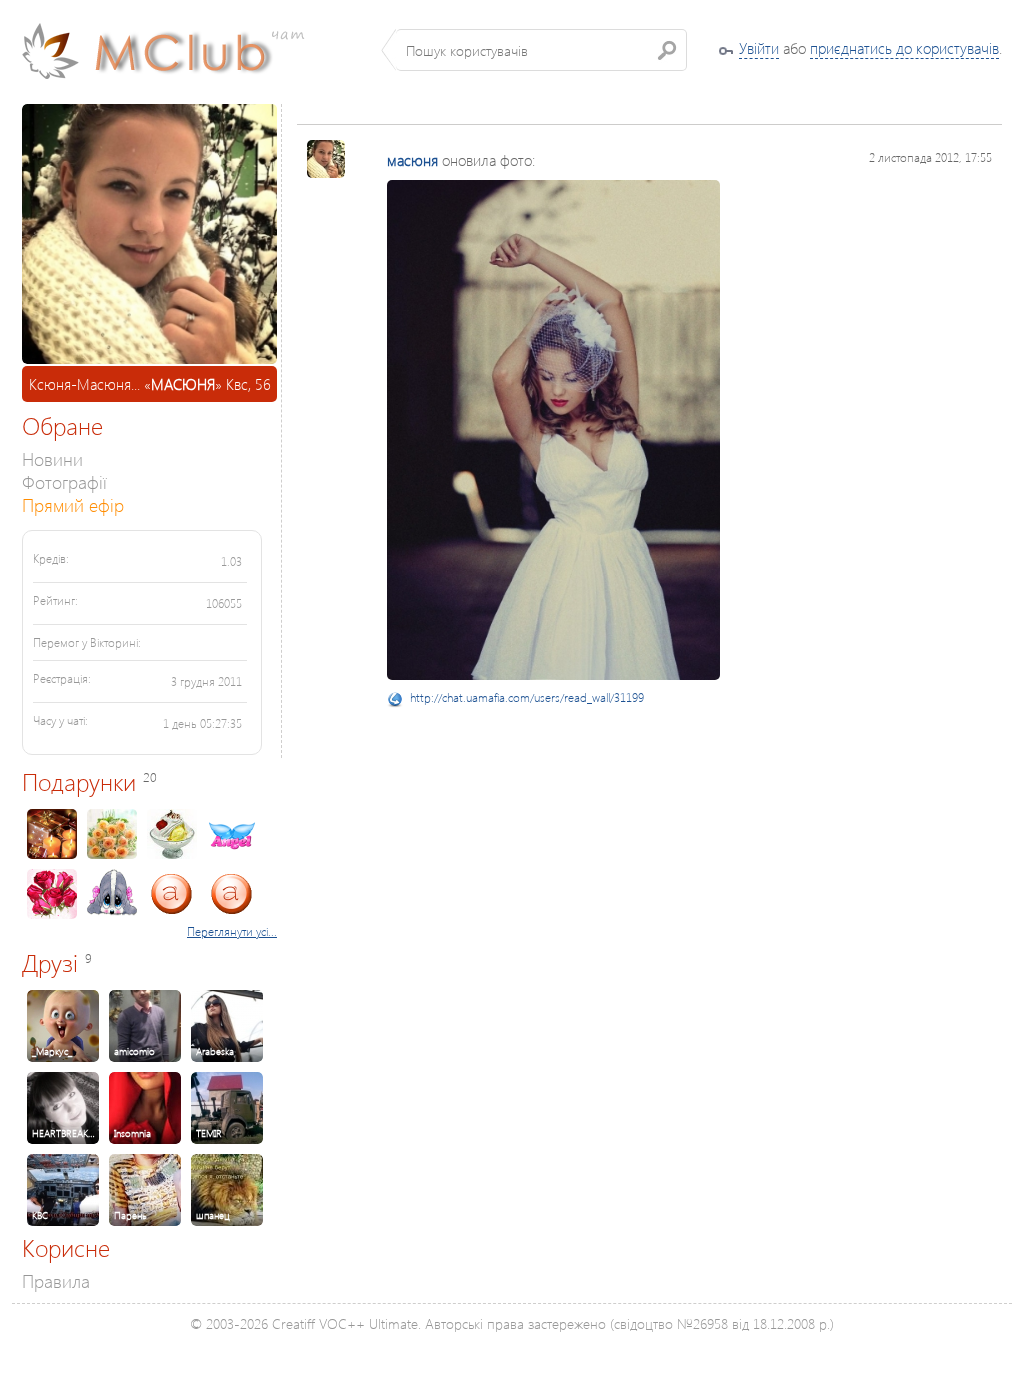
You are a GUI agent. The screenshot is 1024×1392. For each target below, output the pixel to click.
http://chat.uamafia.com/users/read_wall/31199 (527, 697)
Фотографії (64, 481)
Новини (52, 458)
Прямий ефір (73, 504)
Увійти (759, 48)
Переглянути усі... (232, 931)
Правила (56, 1280)
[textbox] (541, 50)
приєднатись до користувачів (904, 48)
